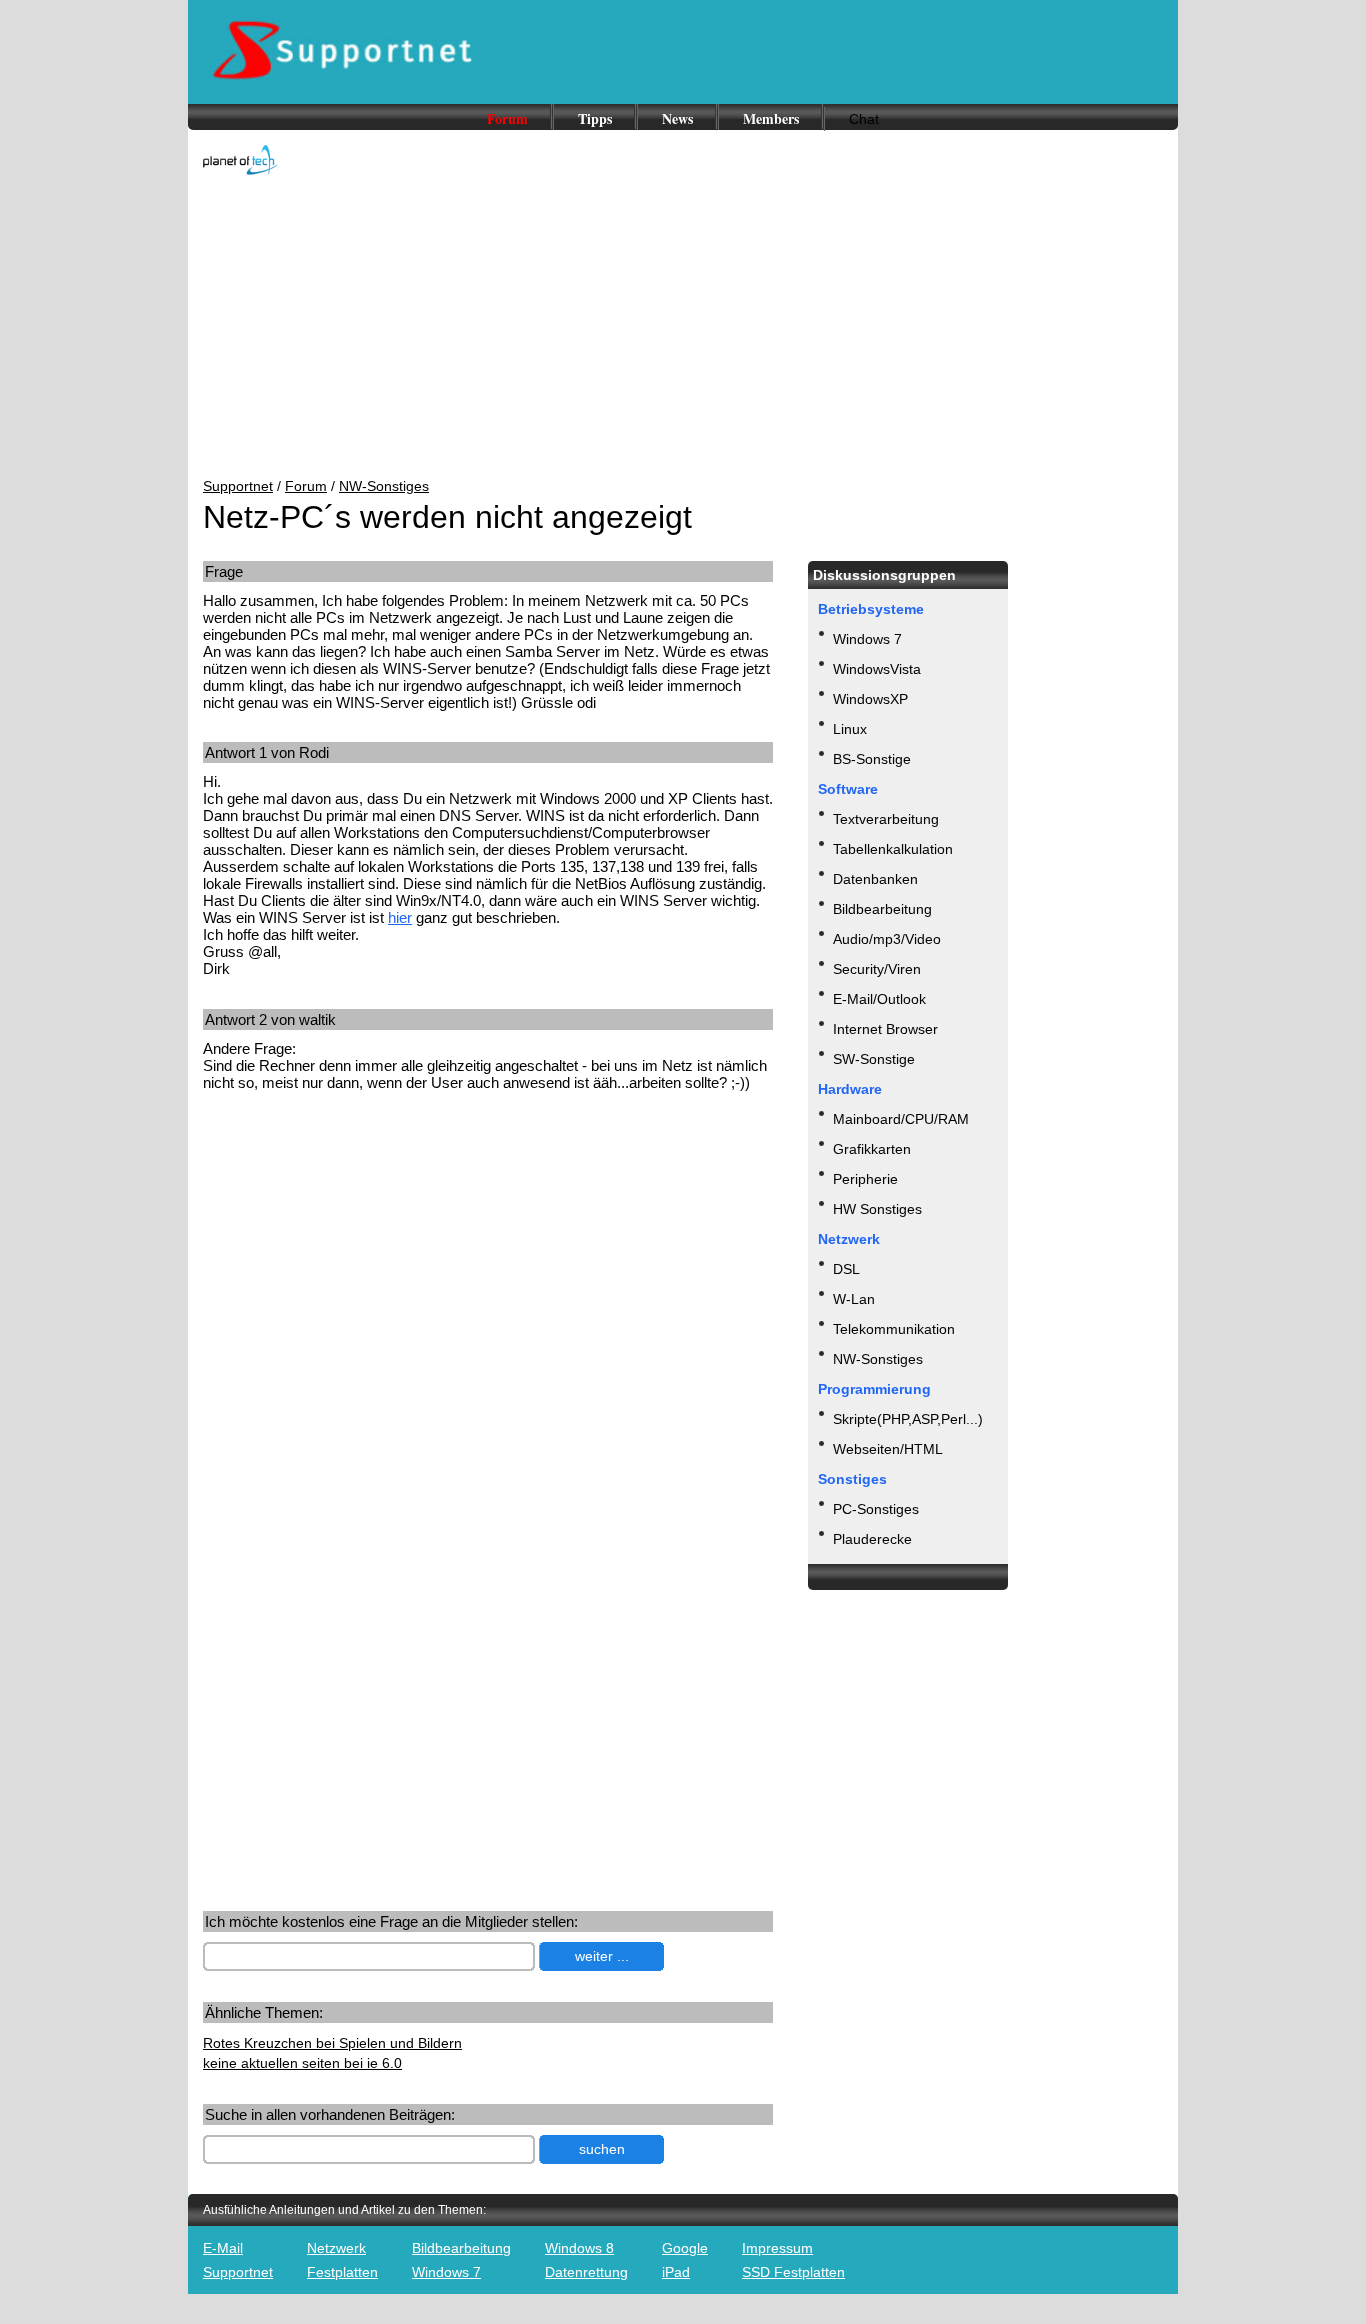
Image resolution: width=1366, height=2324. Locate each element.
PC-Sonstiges (876, 1509)
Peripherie (865, 1179)
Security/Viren (877, 969)
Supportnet (238, 486)
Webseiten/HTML (888, 1449)
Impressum (777, 2248)
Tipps (595, 118)
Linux (850, 729)
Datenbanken (875, 879)
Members (771, 118)
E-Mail (223, 2248)
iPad (676, 2272)
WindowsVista (877, 669)
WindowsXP (870, 699)
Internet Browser (885, 1029)
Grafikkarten (872, 1149)
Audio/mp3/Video (887, 939)
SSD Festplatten (793, 2272)
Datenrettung (586, 2272)
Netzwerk (336, 2248)
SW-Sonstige (874, 1059)
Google (685, 2248)
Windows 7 (867, 639)
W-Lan (854, 1299)
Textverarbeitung (886, 819)
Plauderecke (872, 1539)
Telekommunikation (894, 1329)
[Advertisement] (683, 328)
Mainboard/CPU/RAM (901, 1119)
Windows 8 (579, 2248)
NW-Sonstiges (384, 486)
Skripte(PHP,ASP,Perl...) (908, 1419)
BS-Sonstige (872, 759)
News (677, 118)
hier (400, 917)
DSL (846, 1269)
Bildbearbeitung (882, 909)
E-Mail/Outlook (879, 999)
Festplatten (342, 2272)
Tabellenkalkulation (893, 849)
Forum (507, 118)
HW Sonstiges (877, 1209)
